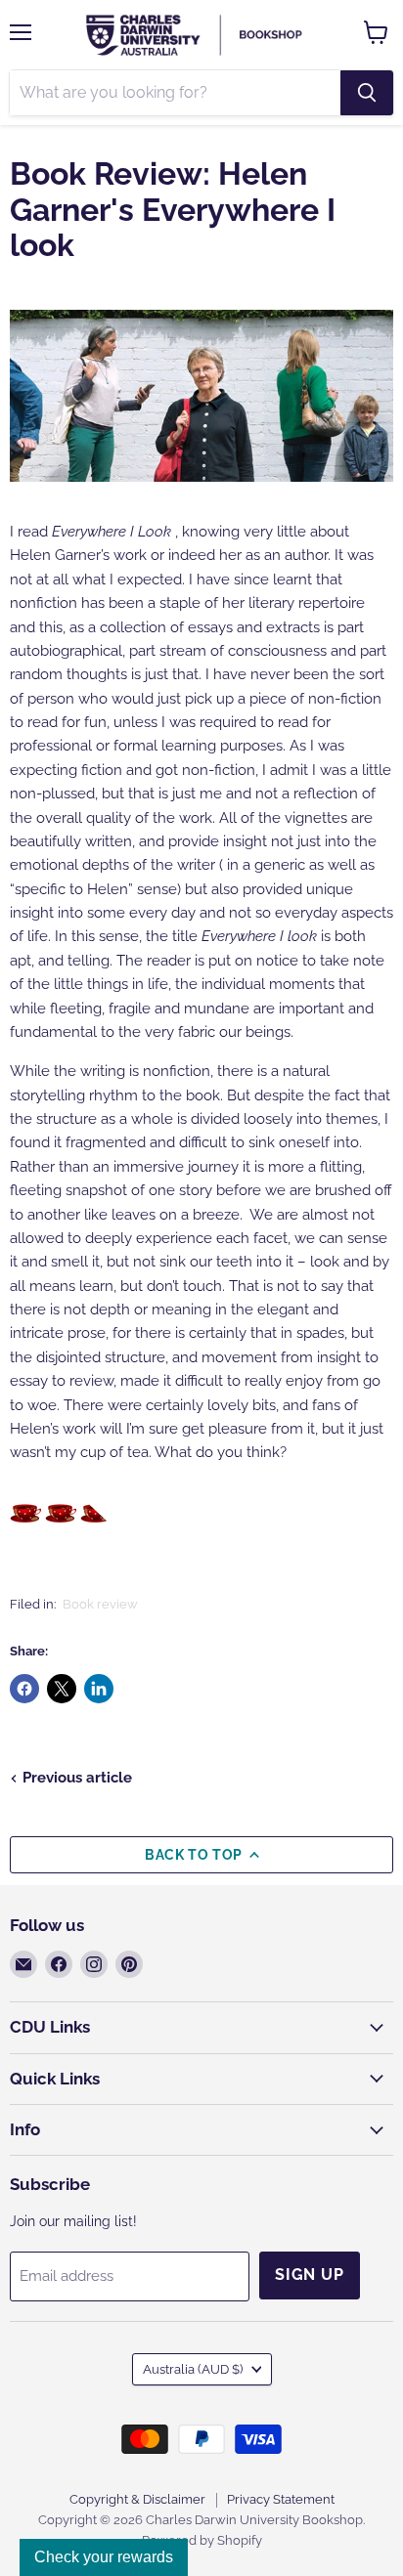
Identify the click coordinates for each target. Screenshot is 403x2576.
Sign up (310, 2275)
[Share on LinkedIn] (99, 1689)
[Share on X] (62, 1689)
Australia (193, 2369)
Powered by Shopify (202, 2540)
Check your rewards (104, 2557)
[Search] (367, 93)
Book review (100, 1604)
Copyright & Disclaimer (137, 2499)
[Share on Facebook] (24, 1689)
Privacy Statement (281, 2499)
